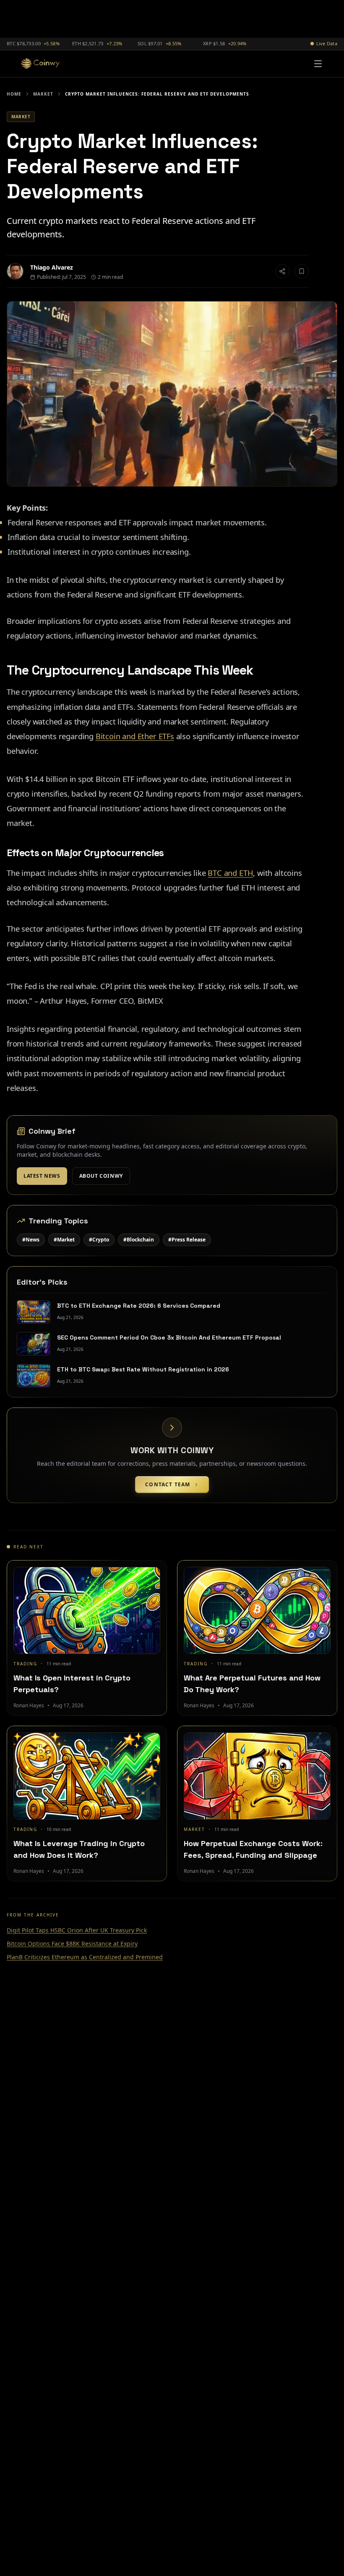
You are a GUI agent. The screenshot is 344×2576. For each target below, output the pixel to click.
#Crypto (99, 1240)
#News (31, 1240)
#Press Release (187, 1240)
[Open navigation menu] (318, 64)
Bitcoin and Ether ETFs (135, 736)
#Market (64, 1240)
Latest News (42, 1176)
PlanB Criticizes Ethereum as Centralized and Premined (85, 1957)
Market (43, 94)
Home (14, 94)
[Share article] (282, 271)
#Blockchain (139, 1240)
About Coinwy (101, 1176)
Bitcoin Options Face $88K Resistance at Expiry (72, 1944)
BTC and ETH (230, 873)
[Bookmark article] (302, 271)
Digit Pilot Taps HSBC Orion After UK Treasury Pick (77, 1930)
